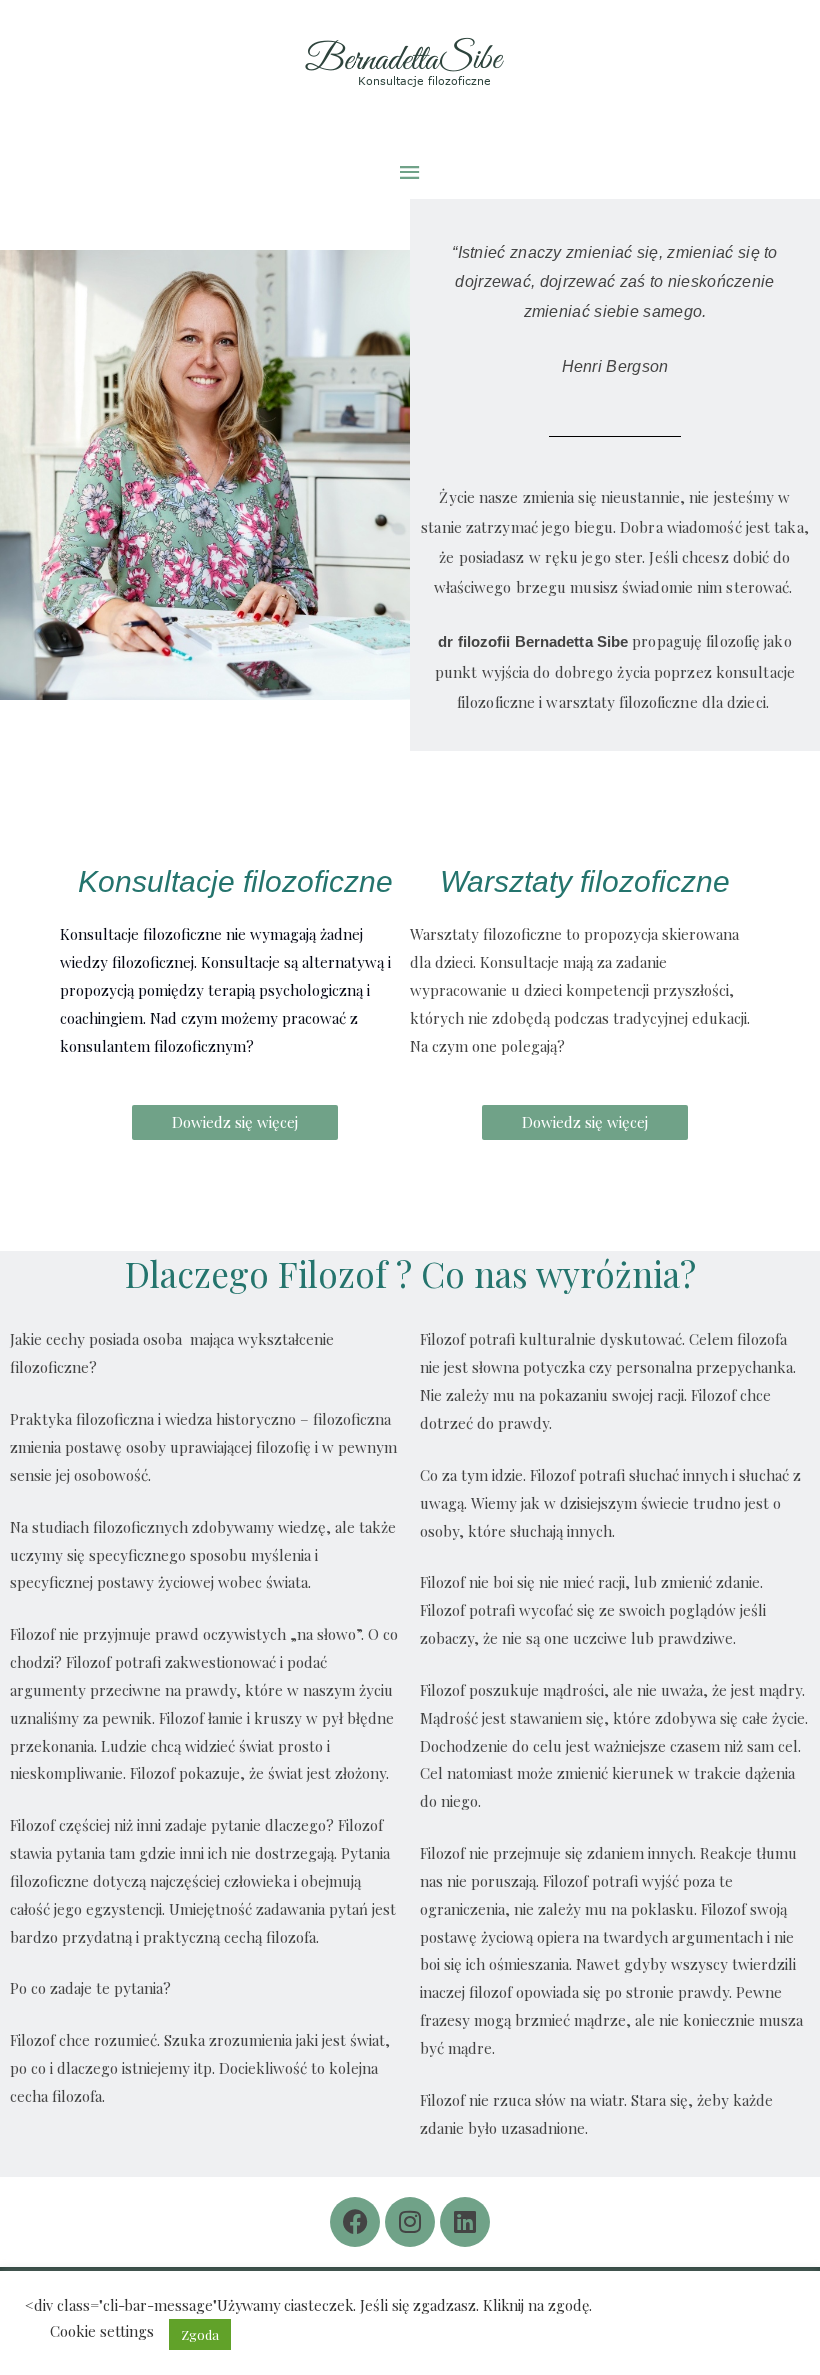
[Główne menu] (410, 172)
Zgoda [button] (200, 2334)
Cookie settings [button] (102, 2331)
